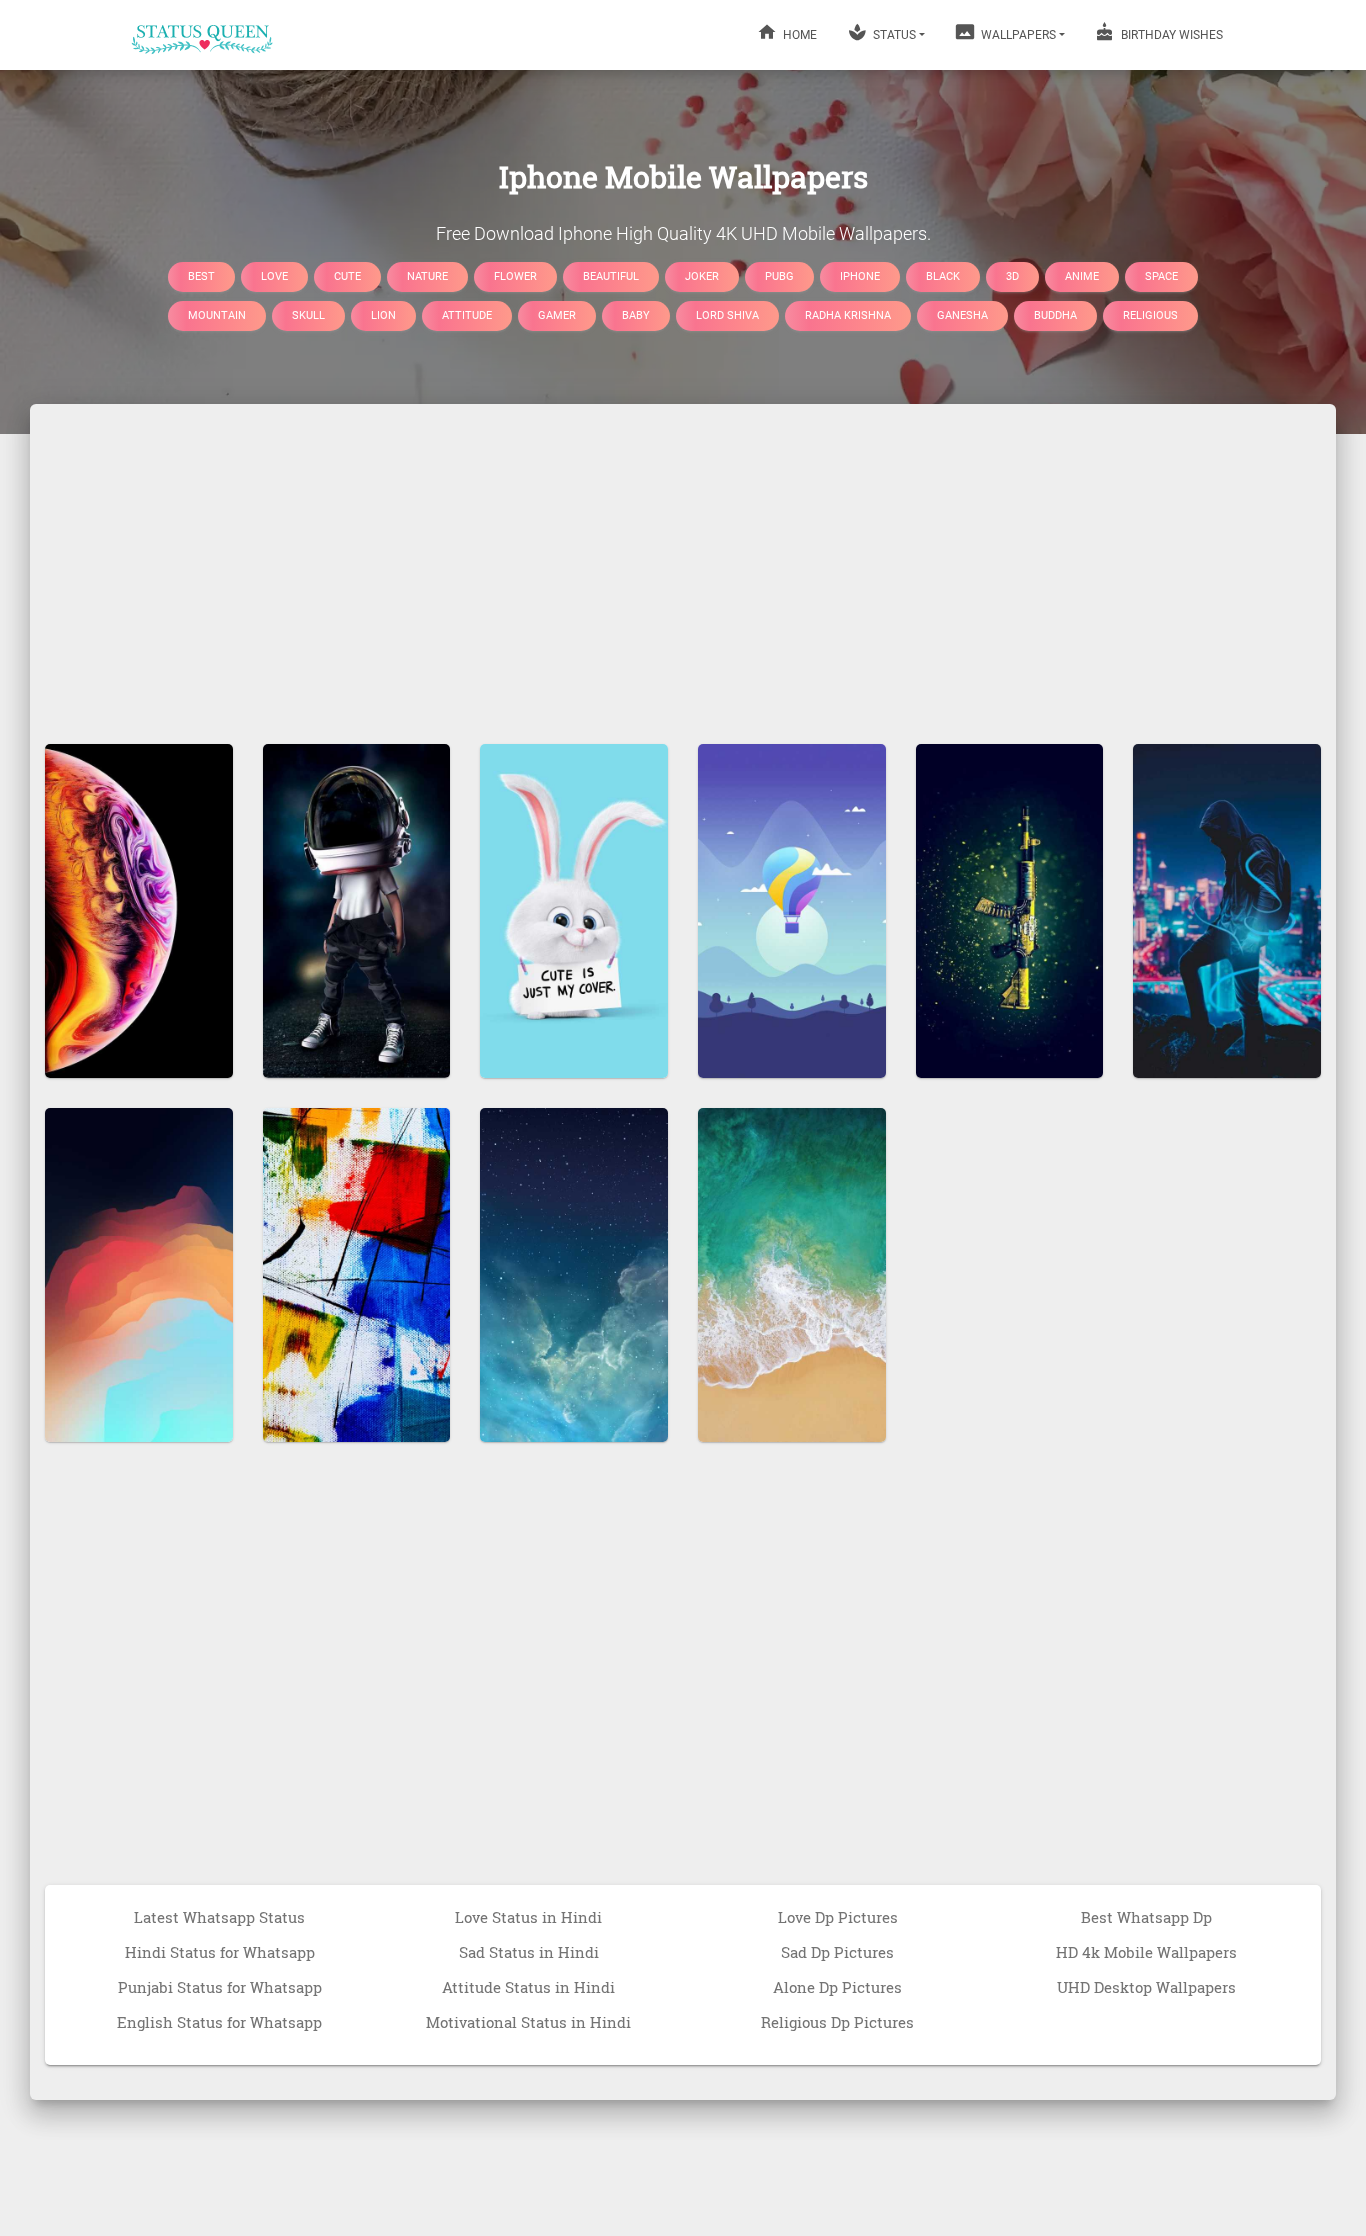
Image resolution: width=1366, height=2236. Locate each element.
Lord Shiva (727, 315)
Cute (347, 275)
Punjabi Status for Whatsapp (220, 1987)
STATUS (893, 35)
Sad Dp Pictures (837, 1952)
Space (1161, 275)
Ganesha (962, 315)
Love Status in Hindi (528, 1917)
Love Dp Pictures (838, 1917)
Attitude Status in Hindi (528, 1987)
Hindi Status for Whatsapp (220, 1952)
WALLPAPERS (1017, 35)
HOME (798, 35)
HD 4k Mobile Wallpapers (1146, 1952)
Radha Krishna (848, 315)
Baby (636, 315)
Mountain (217, 315)
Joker (702, 275)
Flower (515, 275)
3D (1012, 275)
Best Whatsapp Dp (1146, 1917)
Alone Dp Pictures (837, 1987)
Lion (383, 315)
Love (274, 275)
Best (201, 275)
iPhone (860, 275)
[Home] (203, 35)
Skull (308, 315)
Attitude (467, 315)
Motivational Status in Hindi (528, 2022)
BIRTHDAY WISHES (1170, 35)
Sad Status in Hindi (529, 1952)
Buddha (1055, 315)
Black (943, 275)
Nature (427, 275)
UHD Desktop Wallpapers (1146, 1987)
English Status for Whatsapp (219, 2022)
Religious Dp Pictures (837, 2022)
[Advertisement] (683, 564)
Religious (1150, 315)
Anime (1082, 275)
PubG (779, 275)
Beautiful (611, 275)
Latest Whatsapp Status (219, 1917)
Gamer (557, 315)
